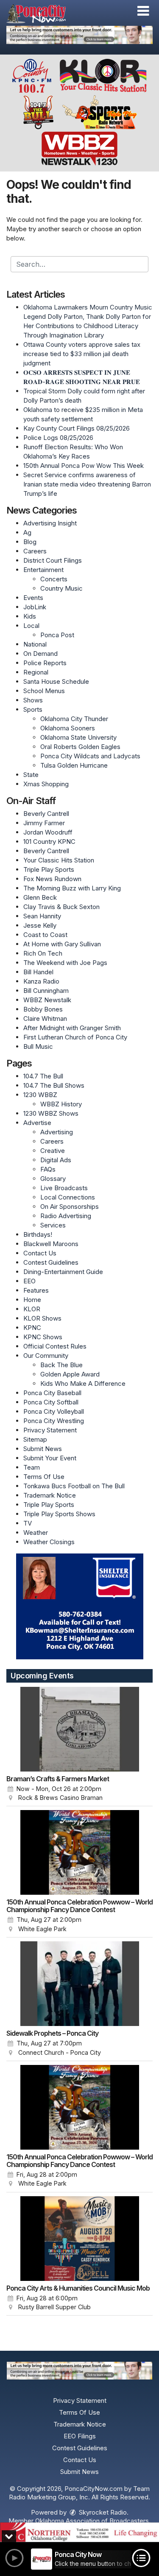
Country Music (61, 588)
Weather (36, 1533)
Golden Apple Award (70, 1374)
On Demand (40, 654)
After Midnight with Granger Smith (72, 1028)
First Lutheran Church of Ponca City (75, 1037)
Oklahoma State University (78, 737)
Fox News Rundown (52, 879)
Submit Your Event (50, 1458)
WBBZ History (61, 1104)
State (31, 775)
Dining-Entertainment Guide (63, 1272)
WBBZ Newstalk (47, 1000)
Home (32, 1300)
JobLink (35, 607)
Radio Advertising (66, 1216)
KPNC (32, 1328)
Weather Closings (49, 1542)
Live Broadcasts (64, 1188)
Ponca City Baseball (52, 1393)
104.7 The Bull (43, 1076)
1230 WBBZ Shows (51, 1113)
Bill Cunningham (46, 991)
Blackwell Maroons (51, 1244)
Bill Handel (38, 972)
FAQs (48, 1169)
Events (33, 598)
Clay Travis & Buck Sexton (61, 907)
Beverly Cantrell (46, 814)
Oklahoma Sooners (68, 728)
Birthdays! (38, 1234)
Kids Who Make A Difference (83, 1383)
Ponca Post (57, 635)
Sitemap (35, 1439)
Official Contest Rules (55, 1346)
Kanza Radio (41, 981)
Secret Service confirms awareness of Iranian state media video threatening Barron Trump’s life (87, 484)
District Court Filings (53, 560)
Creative (53, 1151)
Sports (33, 709)
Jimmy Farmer (44, 823)
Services (53, 1225)
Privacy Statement (50, 1430)
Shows (33, 700)
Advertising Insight (50, 523)
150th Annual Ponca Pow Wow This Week (84, 466)
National (35, 644)
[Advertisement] (79, 35)
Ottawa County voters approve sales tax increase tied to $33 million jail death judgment (82, 354)
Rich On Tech (43, 953)
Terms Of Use (44, 1477)
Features (36, 1290)
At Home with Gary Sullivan (62, 944)
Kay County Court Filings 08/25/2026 (77, 428)
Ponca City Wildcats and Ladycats (90, 756)
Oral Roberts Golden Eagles (80, 747)
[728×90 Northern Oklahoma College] (79, 2532)
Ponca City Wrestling (54, 1421)
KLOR (32, 1309)
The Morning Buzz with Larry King (72, 888)
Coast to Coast (45, 935)
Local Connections (68, 1197)
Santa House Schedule (56, 681)
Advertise (37, 1123)
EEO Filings (80, 2436)
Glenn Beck (40, 897)
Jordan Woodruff (48, 832)
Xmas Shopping (46, 784)
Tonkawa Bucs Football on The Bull (74, 1486)
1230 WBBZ (40, 1095)
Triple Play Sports (49, 869)
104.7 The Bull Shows (54, 1085)
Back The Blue (61, 1365)
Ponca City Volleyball (54, 1411)
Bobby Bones (43, 1009)
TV (28, 1523)
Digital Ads (56, 1160)
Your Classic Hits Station (59, 860)
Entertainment (43, 570)
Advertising (57, 1132)
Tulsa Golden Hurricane (74, 765)
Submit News (43, 1449)
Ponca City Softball (51, 1402)
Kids (30, 616)
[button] (143, 11)
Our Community (46, 1356)
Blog (30, 542)
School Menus (44, 691)
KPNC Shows (43, 1337)
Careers (35, 551)
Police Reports (45, 663)
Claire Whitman (45, 1019)
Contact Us (40, 1253)
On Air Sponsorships (70, 1206)
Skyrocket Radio (102, 2512)
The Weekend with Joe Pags (65, 963)
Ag (27, 532)
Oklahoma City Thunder (74, 719)
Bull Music (38, 1046)
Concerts (54, 579)
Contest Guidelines (51, 1262)
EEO (29, 1281)
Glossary (53, 1179)
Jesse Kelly (40, 925)
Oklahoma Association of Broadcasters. (93, 2521)
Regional (36, 672)
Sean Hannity (42, 916)
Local (31, 626)
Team (32, 1467)
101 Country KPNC (49, 842)
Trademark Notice (50, 1495)
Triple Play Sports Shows (59, 1514)
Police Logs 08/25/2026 (58, 438)
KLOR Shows (42, 1318)
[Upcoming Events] (79, 1729)
